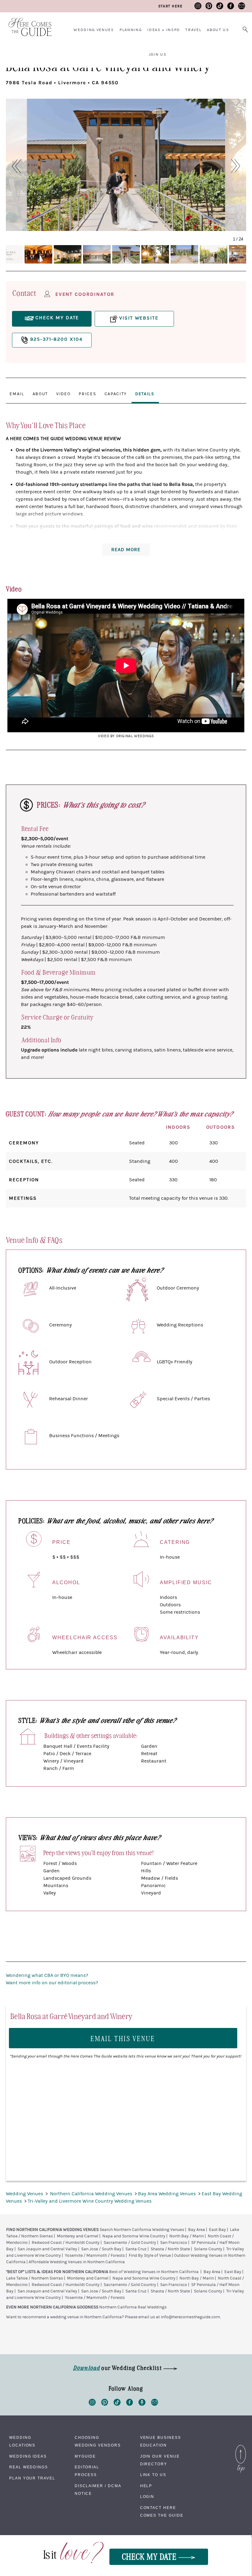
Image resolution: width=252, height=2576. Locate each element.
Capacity (116, 394)
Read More (126, 550)
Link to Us (153, 2475)
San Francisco (174, 2243)
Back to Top (241, 2447)
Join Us (158, 54)
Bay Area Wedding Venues (167, 2194)
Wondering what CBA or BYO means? (47, 1975)
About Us (218, 30)
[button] (13, 166)
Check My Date (150, 2556)
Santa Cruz (136, 2249)
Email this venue (123, 2038)
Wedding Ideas (28, 2456)
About (40, 394)
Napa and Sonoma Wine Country (134, 2236)
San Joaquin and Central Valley (47, 2249)
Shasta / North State (170, 2249)
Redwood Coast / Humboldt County (66, 2243)
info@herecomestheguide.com (190, 2317)
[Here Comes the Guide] (26, 23)
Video (63, 394)
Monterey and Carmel (78, 2236)
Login (147, 2497)
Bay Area (197, 2230)
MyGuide (85, 2456)
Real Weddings (29, 2467)
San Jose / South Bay (101, 2249)
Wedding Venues (94, 30)
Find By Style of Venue (150, 2256)
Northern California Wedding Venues (92, 2194)
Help (146, 2486)
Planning (131, 30)
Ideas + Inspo (163, 30)
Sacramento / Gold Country (130, 2243)
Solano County (208, 2249)
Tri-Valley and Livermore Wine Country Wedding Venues (90, 2201)
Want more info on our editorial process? (52, 1983)
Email (17, 394)
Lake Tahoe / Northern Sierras (35, 2278)
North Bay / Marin (187, 2236)
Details (145, 394)
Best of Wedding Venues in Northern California (154, 2272)
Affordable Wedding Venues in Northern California (77, 2262)
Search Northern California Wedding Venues (142, 2230)
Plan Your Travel (32, 2478)
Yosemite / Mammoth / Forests (95, 2256)
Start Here (170, 6)
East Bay (217, 2230)
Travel (193, 30)
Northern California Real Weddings (133, 2307)
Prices (87, 394)
